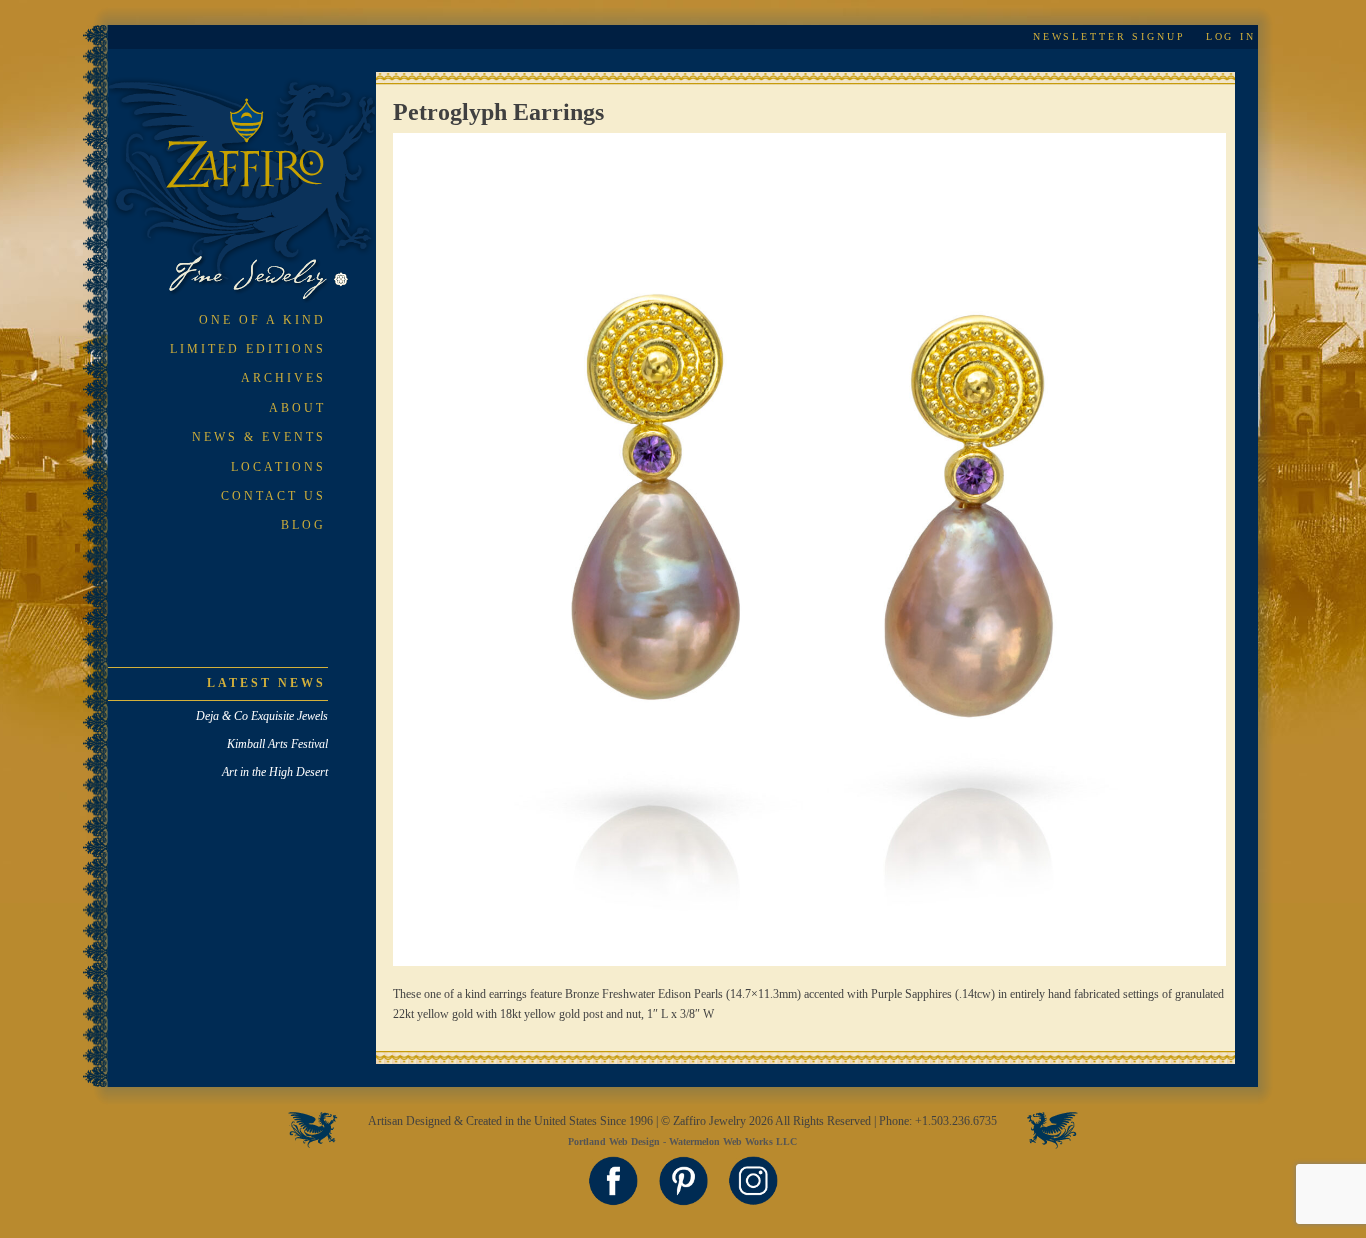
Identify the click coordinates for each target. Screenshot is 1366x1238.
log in (1231, 36)
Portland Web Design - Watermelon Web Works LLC (682, 1141)
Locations (278, 467)
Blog (303, 525)
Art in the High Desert (275, 772)
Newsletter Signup (1109, 36)
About (297, 408)
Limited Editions (248, 349)
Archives (283, 378)
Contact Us (273, 496)
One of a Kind (262, 320)
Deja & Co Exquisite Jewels (262, 716)
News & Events (259, 437)
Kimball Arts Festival (277, 744)
